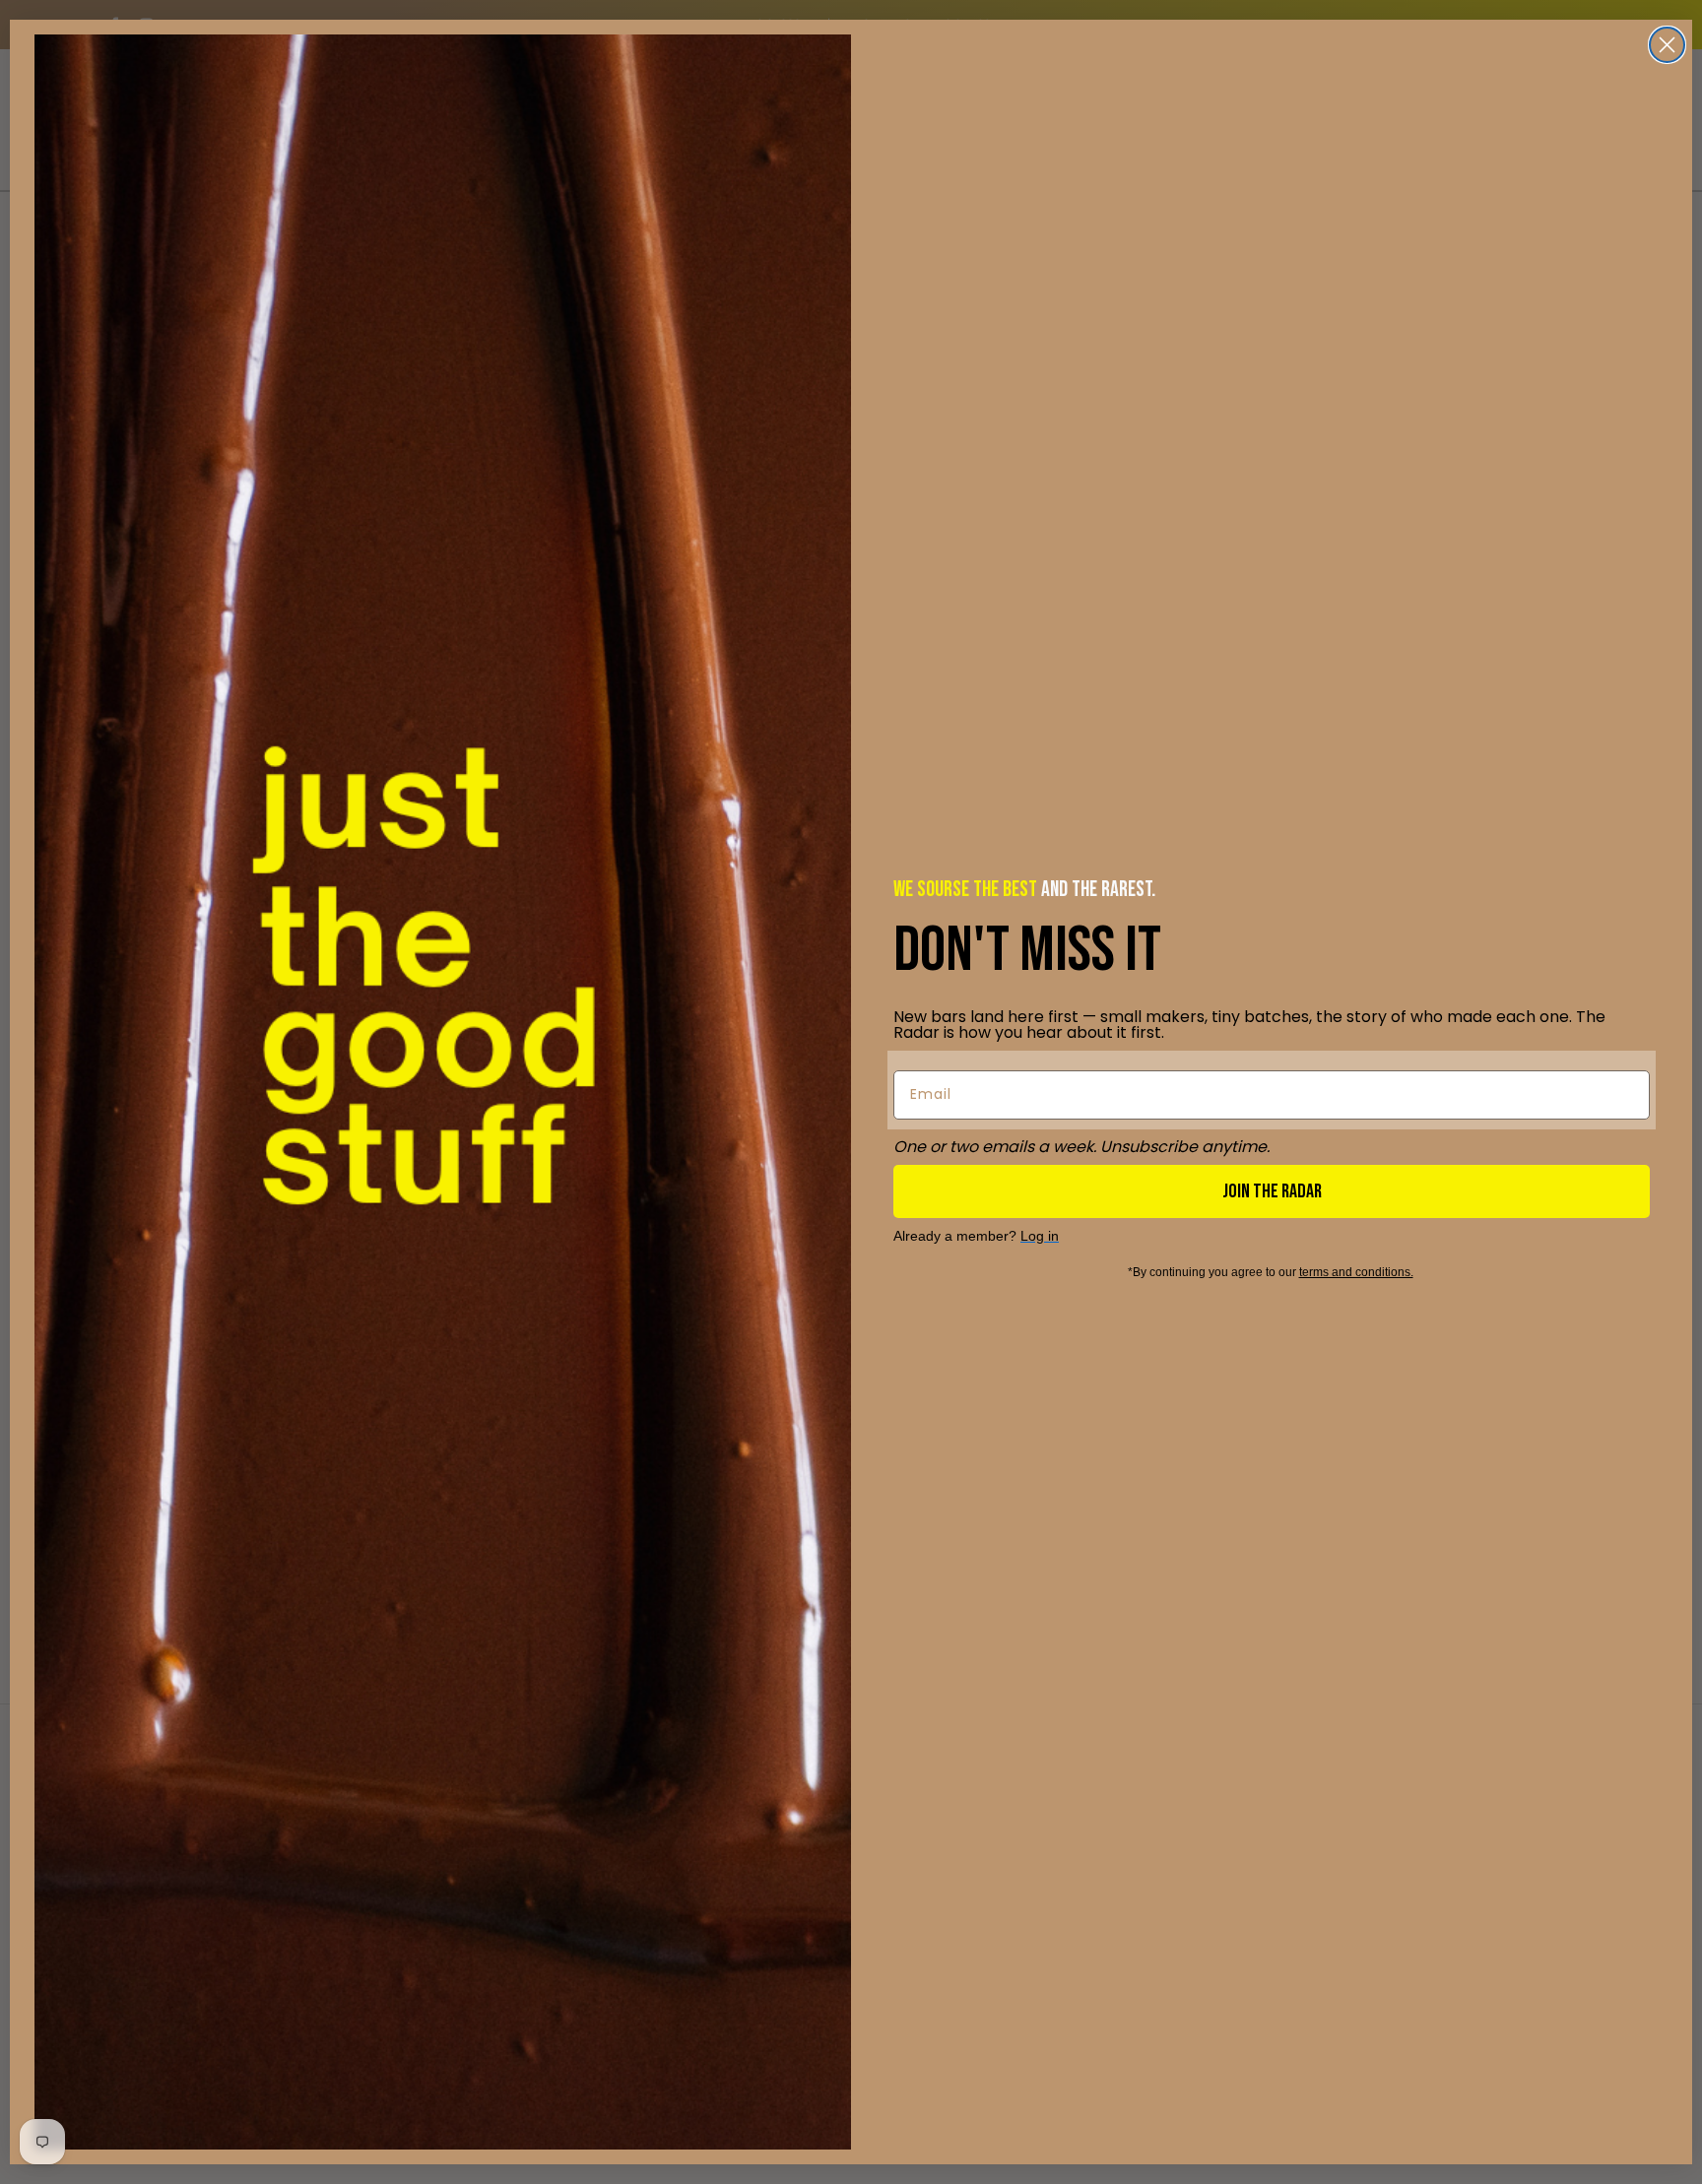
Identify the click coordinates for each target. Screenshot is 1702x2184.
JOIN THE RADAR (1272, 1191)
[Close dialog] (1667, 45)
